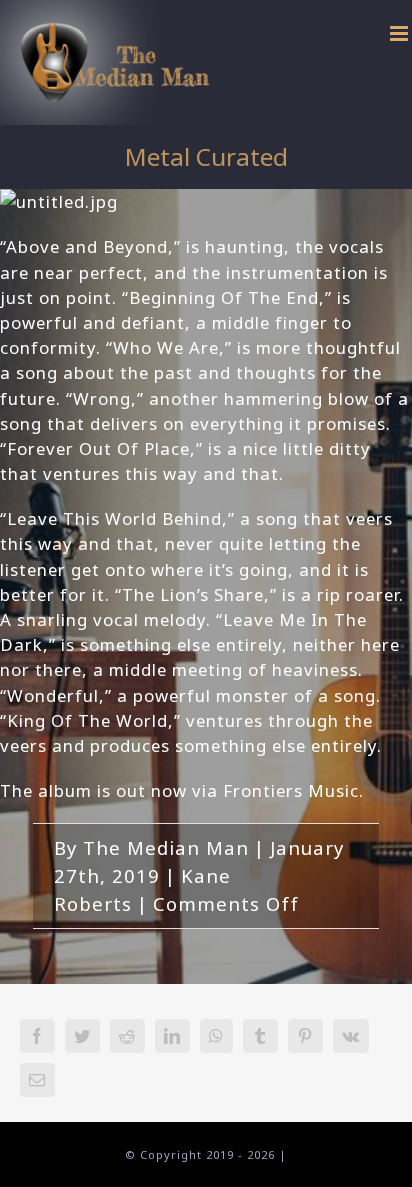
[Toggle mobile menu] (401, 33)
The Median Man (166, 847)
